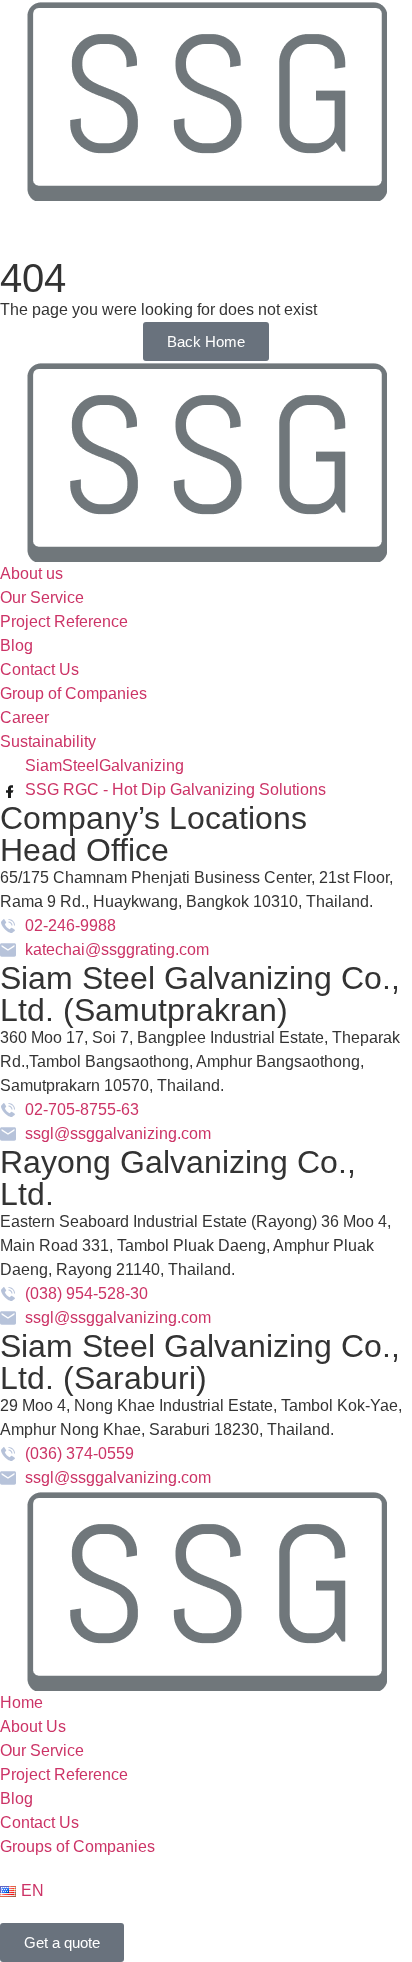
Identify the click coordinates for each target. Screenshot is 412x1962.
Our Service (42, 1750)
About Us (33, 1726)
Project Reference (64, 1774)
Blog (16, 1798)
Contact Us (39, 1822)
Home (21, 1702)
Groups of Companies (77, 1846)
